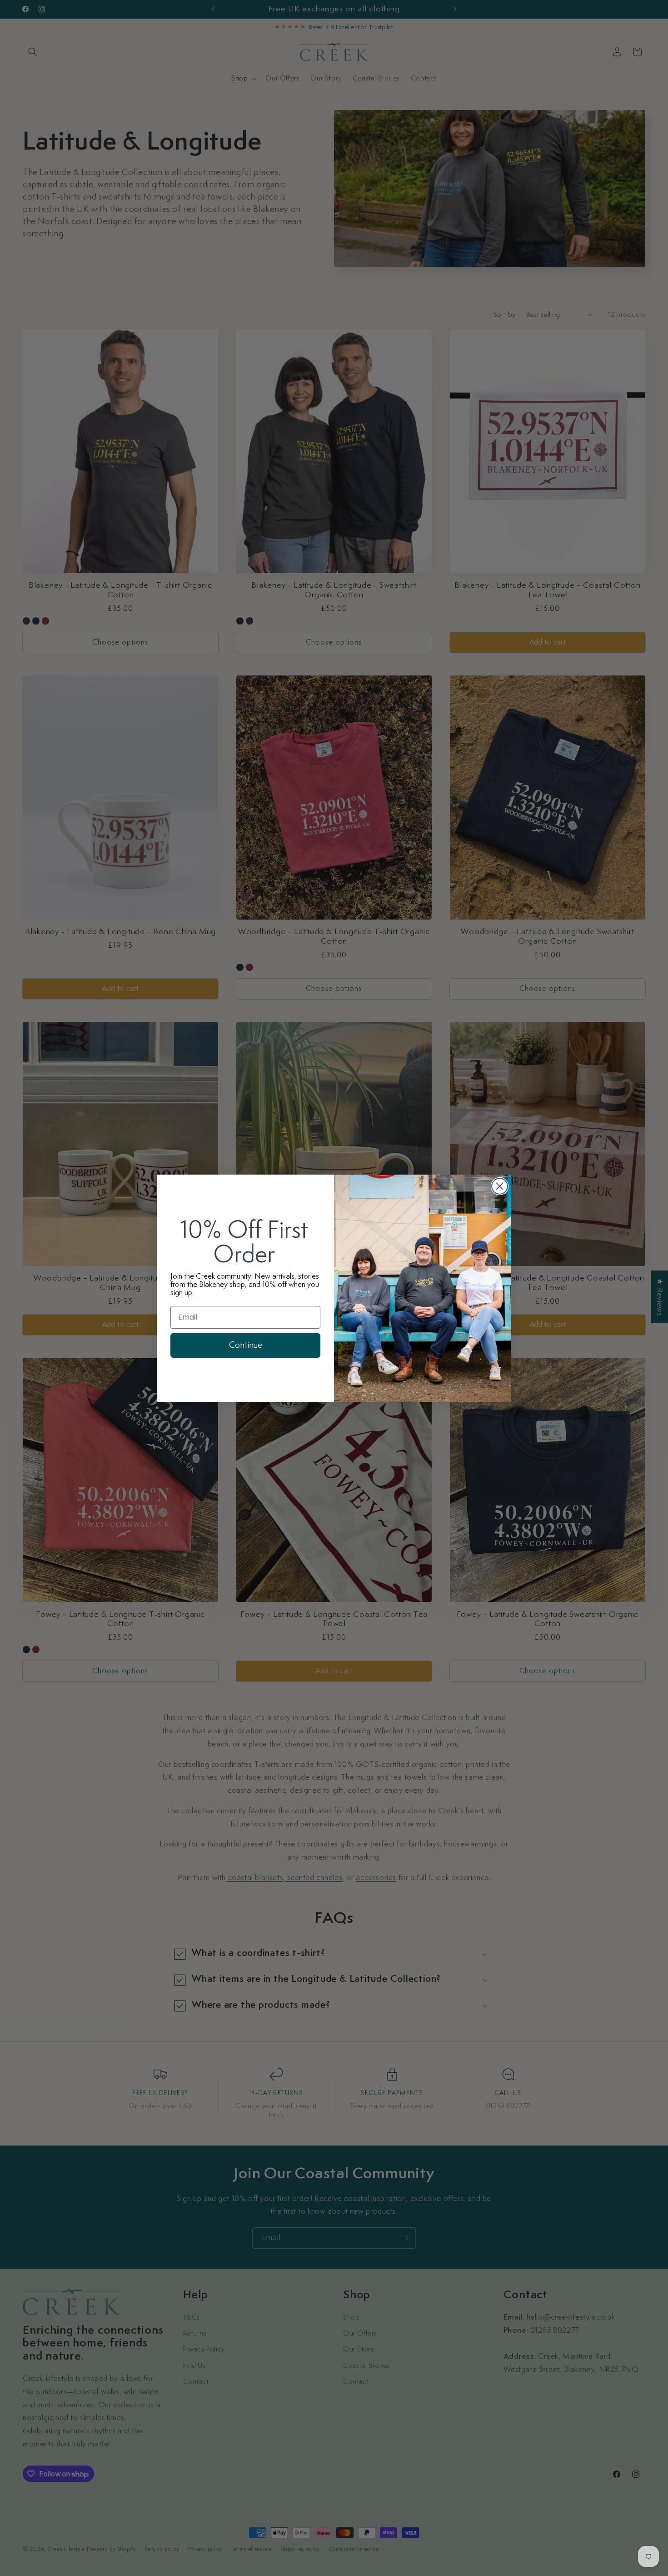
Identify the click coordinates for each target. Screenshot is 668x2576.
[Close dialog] (500, 1186)
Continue (246, 1345)
